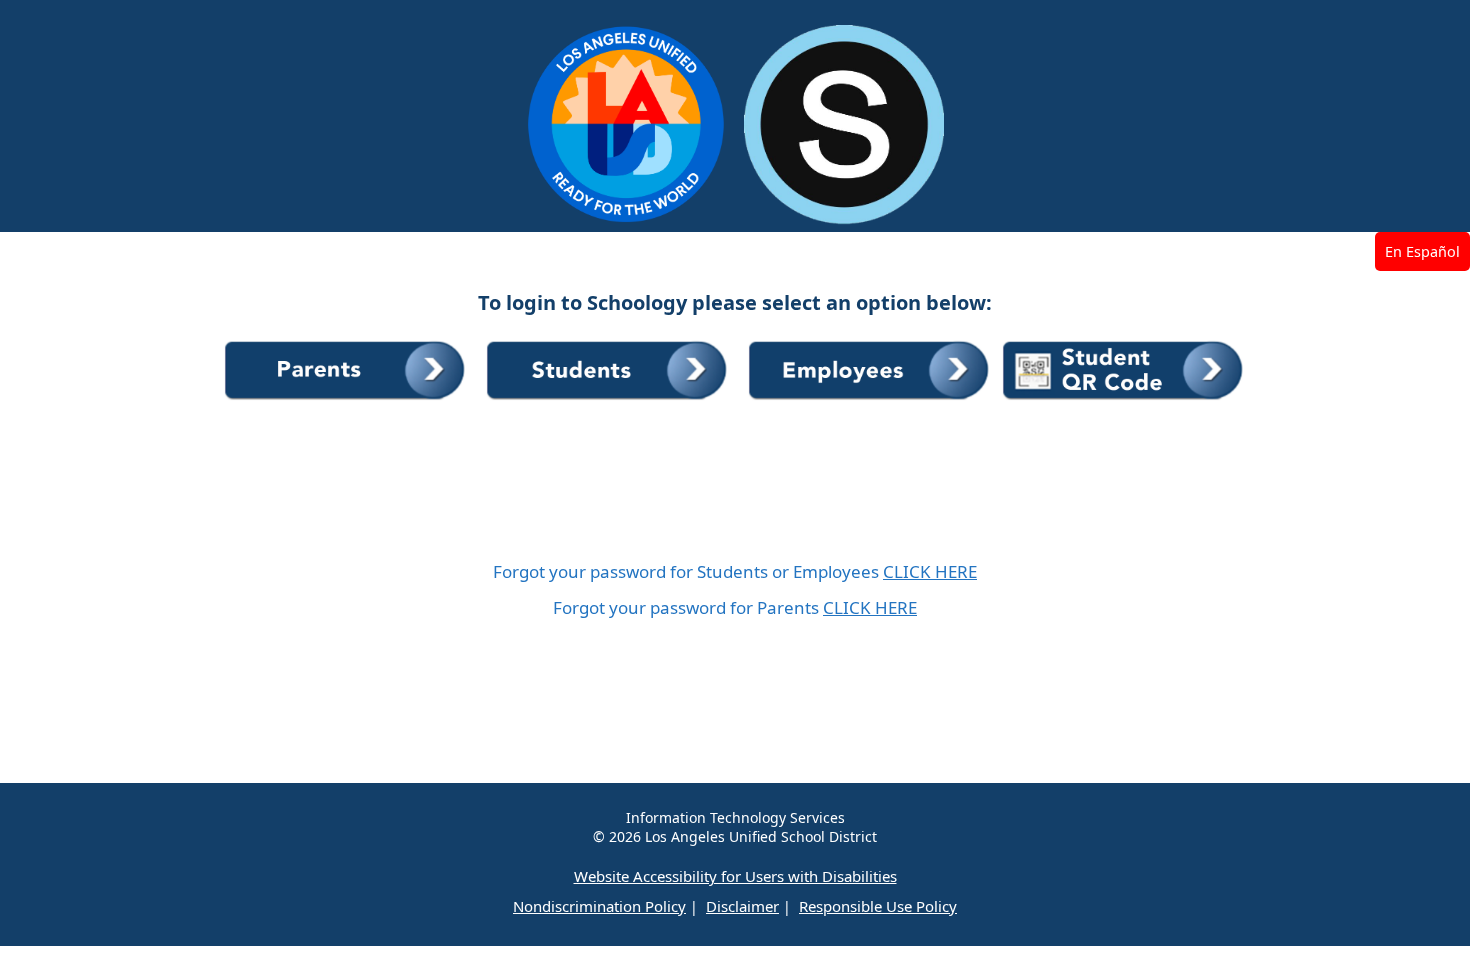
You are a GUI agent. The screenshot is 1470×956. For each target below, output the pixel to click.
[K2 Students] (1124, 400)
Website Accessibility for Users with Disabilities (735, 876)
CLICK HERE (930, 571)
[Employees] (872, 400)
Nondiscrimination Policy (599, 906)
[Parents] (348, 400)
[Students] (610, 400)
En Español (1422, 251)
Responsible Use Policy (878, 906)
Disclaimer (742, 906)
